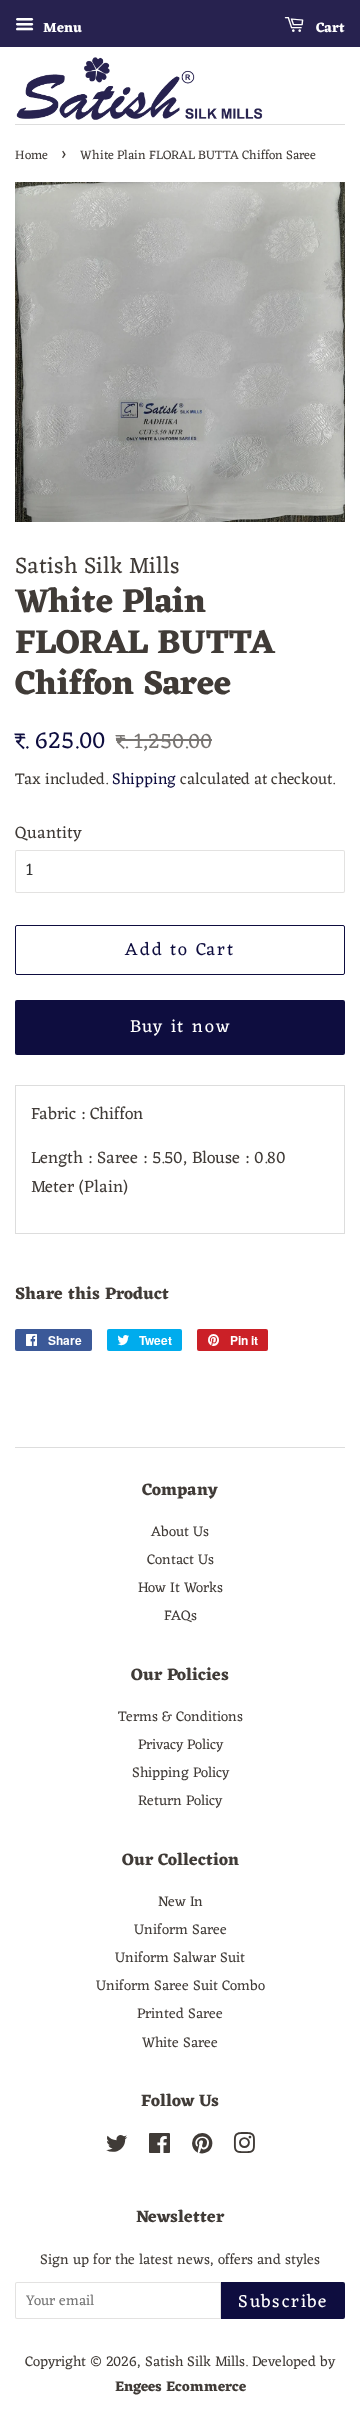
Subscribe (283, 2302)
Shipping (144, 780)
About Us (180, 1532)
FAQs (180, 1616)
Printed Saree (180, 2014)
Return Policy (180, 1801)
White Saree (180, 2043)
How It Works (180, 1588)
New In (180, 1902)
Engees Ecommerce (180, 2387)
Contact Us (180, 1560)
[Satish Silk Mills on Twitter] (117, 2148)
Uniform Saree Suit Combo (180, 1986)
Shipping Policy (180, 1773)
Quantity (48, 834)
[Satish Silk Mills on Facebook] (159, 2148)
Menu (60, 28)
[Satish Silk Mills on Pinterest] (202, 2148)
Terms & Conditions (180, 1717)
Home (31, 155)
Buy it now (180, 1027)
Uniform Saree (180, 1930)
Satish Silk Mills (195, 2362)
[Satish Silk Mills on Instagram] (244, 2148)
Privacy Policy (180, 1745)
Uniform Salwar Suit (180, 1958)
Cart (328, 28)
